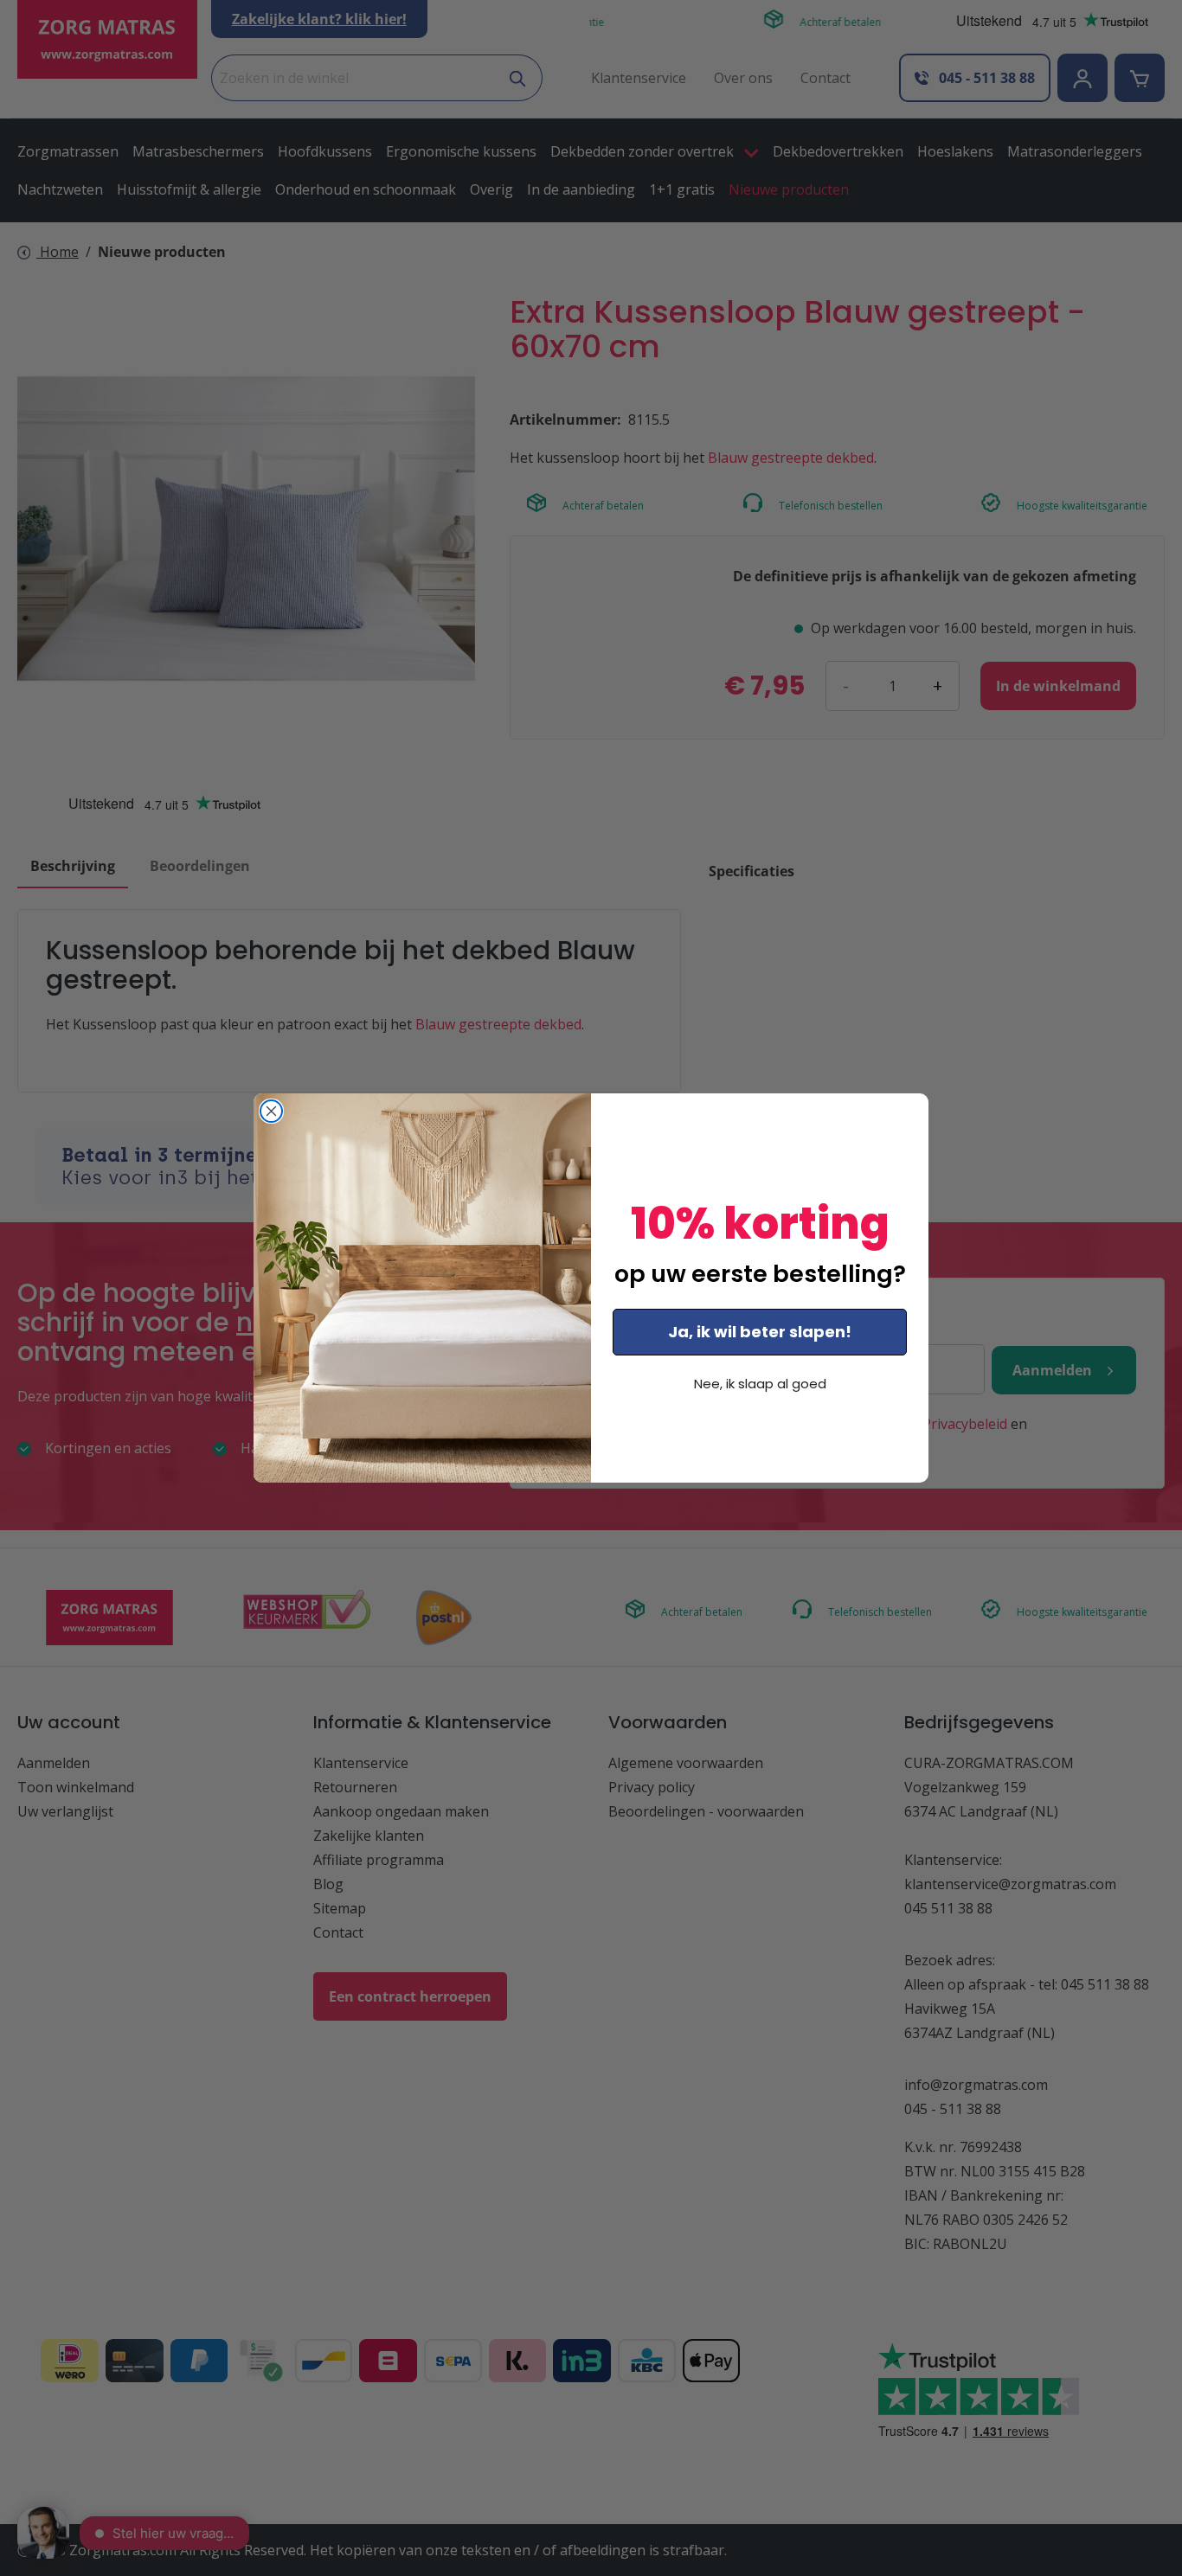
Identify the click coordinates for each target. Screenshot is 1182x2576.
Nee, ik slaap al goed (760, 1384)
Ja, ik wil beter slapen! (760, 1332)
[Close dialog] (271, 1111)
